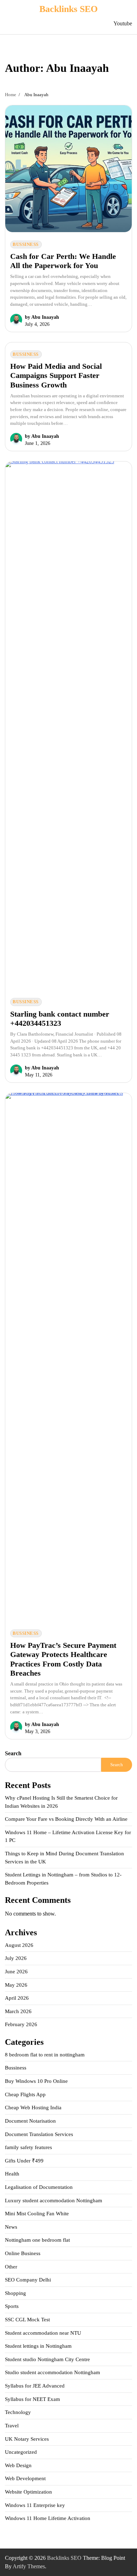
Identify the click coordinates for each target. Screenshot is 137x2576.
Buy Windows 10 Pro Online (36, 2081)
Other (11, 2267)
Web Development (25, 2478)
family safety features (28, 2147)
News (11, 2227)
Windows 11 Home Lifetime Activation (48, 2518)
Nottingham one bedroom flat (37, 2240)
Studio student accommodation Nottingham (53, 2372)
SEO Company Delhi (28, 2280)
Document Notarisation (30, 2121)
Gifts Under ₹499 (24, 2161)
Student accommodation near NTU (43, 2333)
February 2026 (21, 2024)
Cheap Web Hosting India (33, 2108)
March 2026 (18, 2011)
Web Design (18, 2465)
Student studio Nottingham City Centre (47, 2359)
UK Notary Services (27, 2439)
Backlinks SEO (68, 9)
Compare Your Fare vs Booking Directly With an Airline (66, 1819)
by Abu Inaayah (42, 317)
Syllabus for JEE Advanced (35, 2386)
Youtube (123, 23)
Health (12, 2174)
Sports (12, 2306)
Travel (12, 2426)
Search (13, 1753)
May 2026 (16, 1985)
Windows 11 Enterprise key (35, 2505)
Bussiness (26, 244)
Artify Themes (29, 2566)
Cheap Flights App (25, 2094)
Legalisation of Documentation (39, 2187)
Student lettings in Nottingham (38, 2346)
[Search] (98, 24)
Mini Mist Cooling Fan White (37, 2214)
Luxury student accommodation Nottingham (54, 2201)
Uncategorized (21, 2452)
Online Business (23, 2253)
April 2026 (17, 1998)
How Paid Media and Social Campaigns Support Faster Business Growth (56, 375)
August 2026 (19, 1945)
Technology (18, 2412)
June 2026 (16, 1972)
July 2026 (16, 1958)
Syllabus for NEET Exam (32, 2399)
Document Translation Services (39, 2134)
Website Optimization (28, 2492)
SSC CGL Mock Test (27, 2320)
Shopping (15, 2293)
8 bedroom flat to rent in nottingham (45, 2055)
